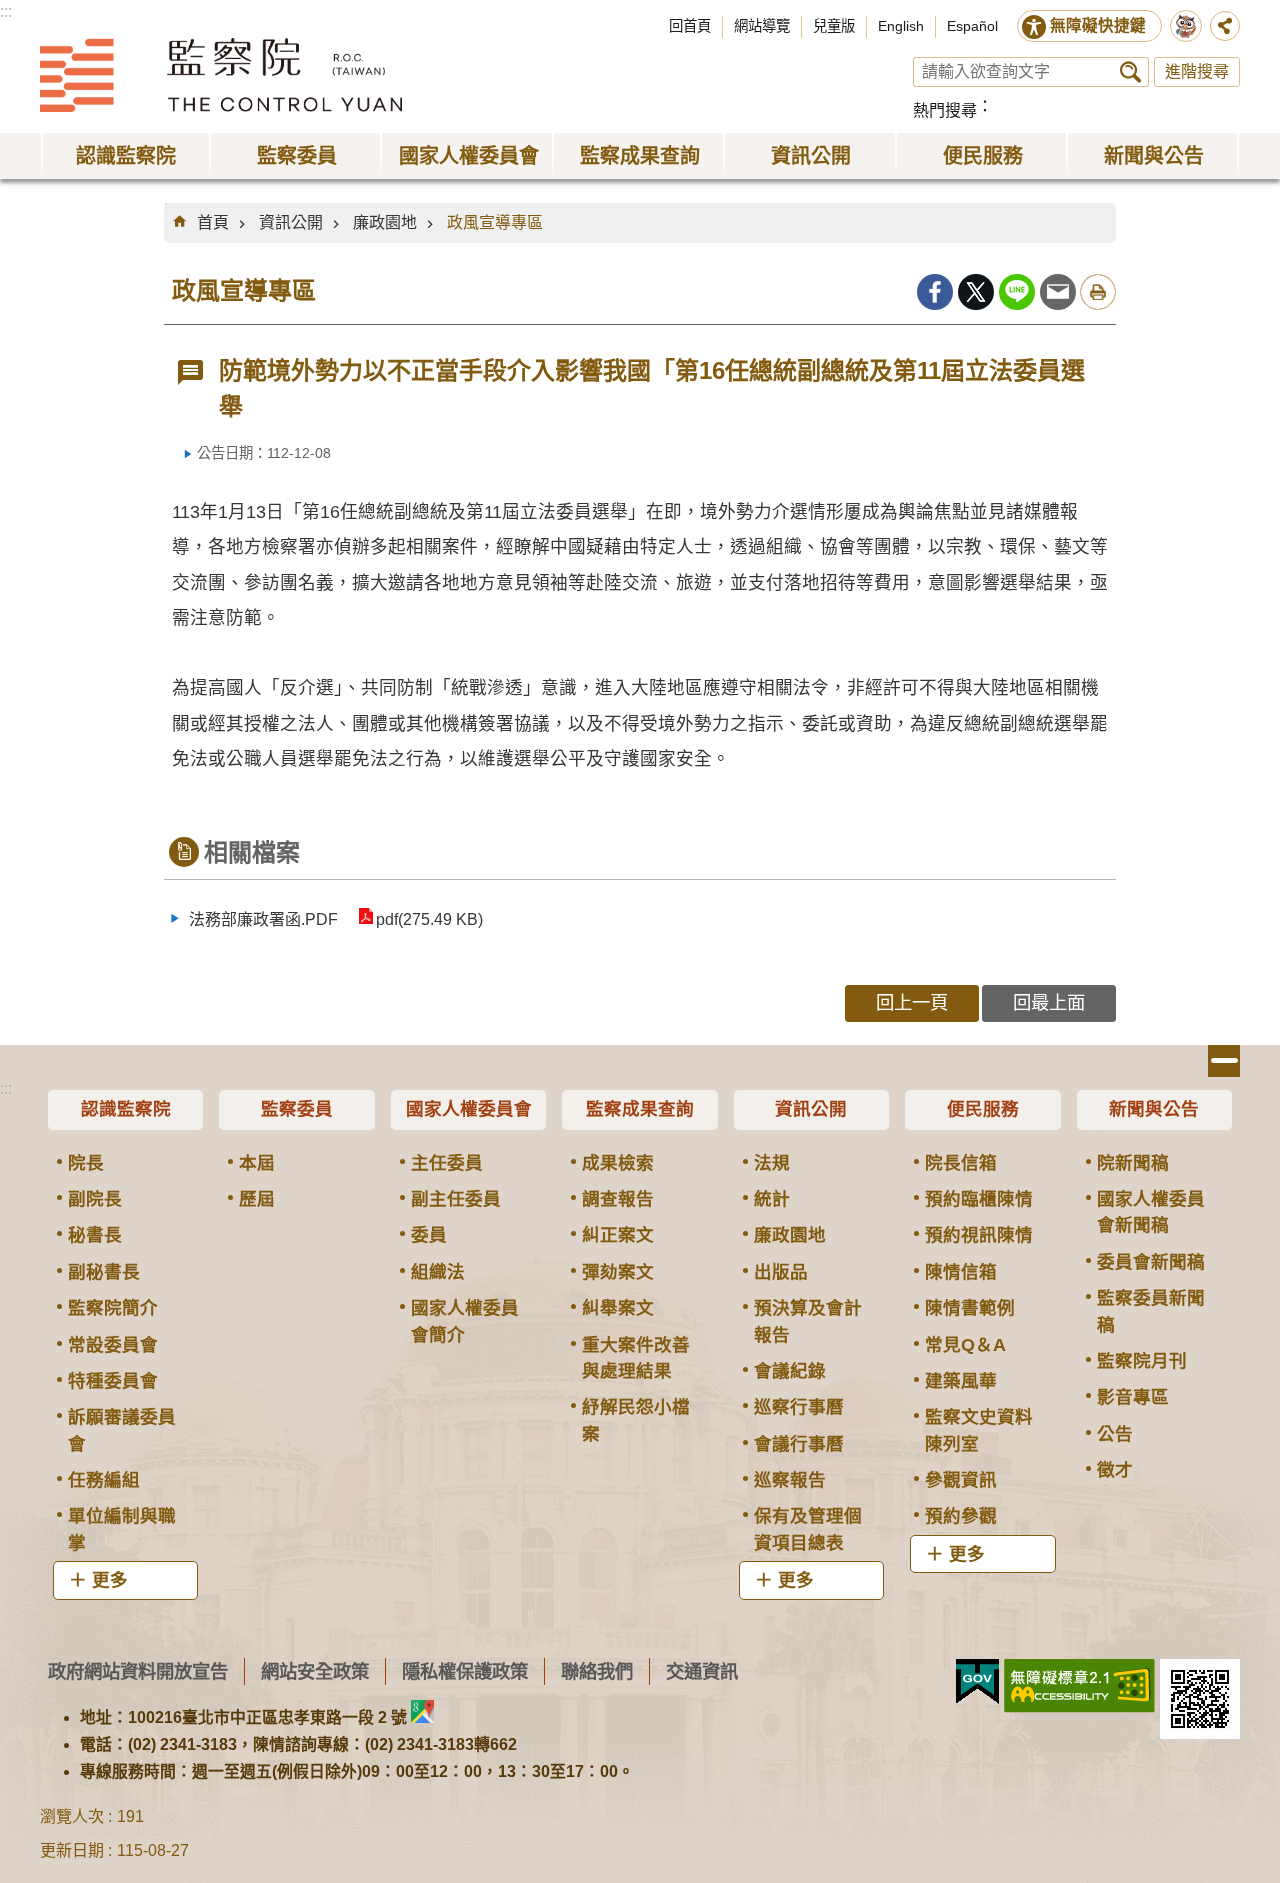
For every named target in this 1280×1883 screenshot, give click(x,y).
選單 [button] (1224, 1061)
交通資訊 (702, 1671)
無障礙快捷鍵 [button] (1098, 25)
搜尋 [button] (1130, 72)
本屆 (257, 1163)
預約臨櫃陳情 (979, 1199)
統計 (772, 1199)
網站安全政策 (315, 1671)
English (901, 26)
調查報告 (618, 1199)
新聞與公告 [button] (1154, 156)
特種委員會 (113, 1381)
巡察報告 (790, 1480)
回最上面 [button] (1049, 1002)
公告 (1115, 1434)
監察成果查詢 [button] (640, 156)
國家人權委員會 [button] (469, 156)
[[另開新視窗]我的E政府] (977, 1682)
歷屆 (257, 1199)
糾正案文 (618, 1235)
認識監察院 (126, 1109)
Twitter (976, 292)
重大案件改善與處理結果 (636, 1358)
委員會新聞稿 (1151, 1262)
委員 (429, 1235)
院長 (86, 1163)
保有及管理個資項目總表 (808, 1529)
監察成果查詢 (640, 1109)
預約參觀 (961, 1516)
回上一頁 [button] (912, 1002)
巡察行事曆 (799, 1407)
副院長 (95, 1199)
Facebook (935, 292)
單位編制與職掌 (122, 1529)
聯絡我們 (597, 1671)
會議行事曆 (799, 1444)
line (1017, 292)
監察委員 (297, 1109)
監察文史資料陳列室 (979, 1430)
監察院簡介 (113, 1308)
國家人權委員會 (469, 1109)
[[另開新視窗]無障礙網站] (1079, 1686)
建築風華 (961, 1381)
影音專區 (1133, 1397)
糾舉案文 (618, 1308)
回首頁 (690, 26)
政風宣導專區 (495, 222)
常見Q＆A (965, 1345)
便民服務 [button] (983, 156)
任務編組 (104, 1480)
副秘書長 (104, 1272)
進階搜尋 (1197, 71)
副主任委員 (456, 1199)
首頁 (213, 222)
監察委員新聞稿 (1151, 1311)
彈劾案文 (618, 1272)
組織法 (438, 1272)
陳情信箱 (961, 1272)
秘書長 (95, 1235)
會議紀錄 (790, 1371)
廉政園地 (385, 222)
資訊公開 (291, 222)
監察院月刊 (1142, 1361)
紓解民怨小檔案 (636, 1420)
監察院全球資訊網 (221, 75)
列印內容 (1098, 292)
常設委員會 (113, 1345)
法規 (772, 1163)
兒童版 (834, 26)
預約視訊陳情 (979, 1235)
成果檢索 (618, 1163)
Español (972, 26)
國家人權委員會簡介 (465, 1321)
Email (1058, 292)
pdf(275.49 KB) (429, 919)
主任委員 (447, 1163)
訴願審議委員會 (122, 1430)
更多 (110, 1580)
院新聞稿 (1133, 1163)
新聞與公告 (1154, 1109)
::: (6, 11)
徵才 (1115, 1470)
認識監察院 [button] (126, 156)
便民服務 (983, 1109)
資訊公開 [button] (811, 156)
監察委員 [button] (297, 156)
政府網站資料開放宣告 (138, 1671)
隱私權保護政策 (465, 1671)
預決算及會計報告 (808, 1321)
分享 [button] (1225, 26)
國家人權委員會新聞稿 (1151, 1212)
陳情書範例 (970, 1308)
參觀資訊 (961, 1480)
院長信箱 (961, 1163)
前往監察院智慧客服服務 (1186, 26)
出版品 (781, 1272)
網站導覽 (762, 26)
